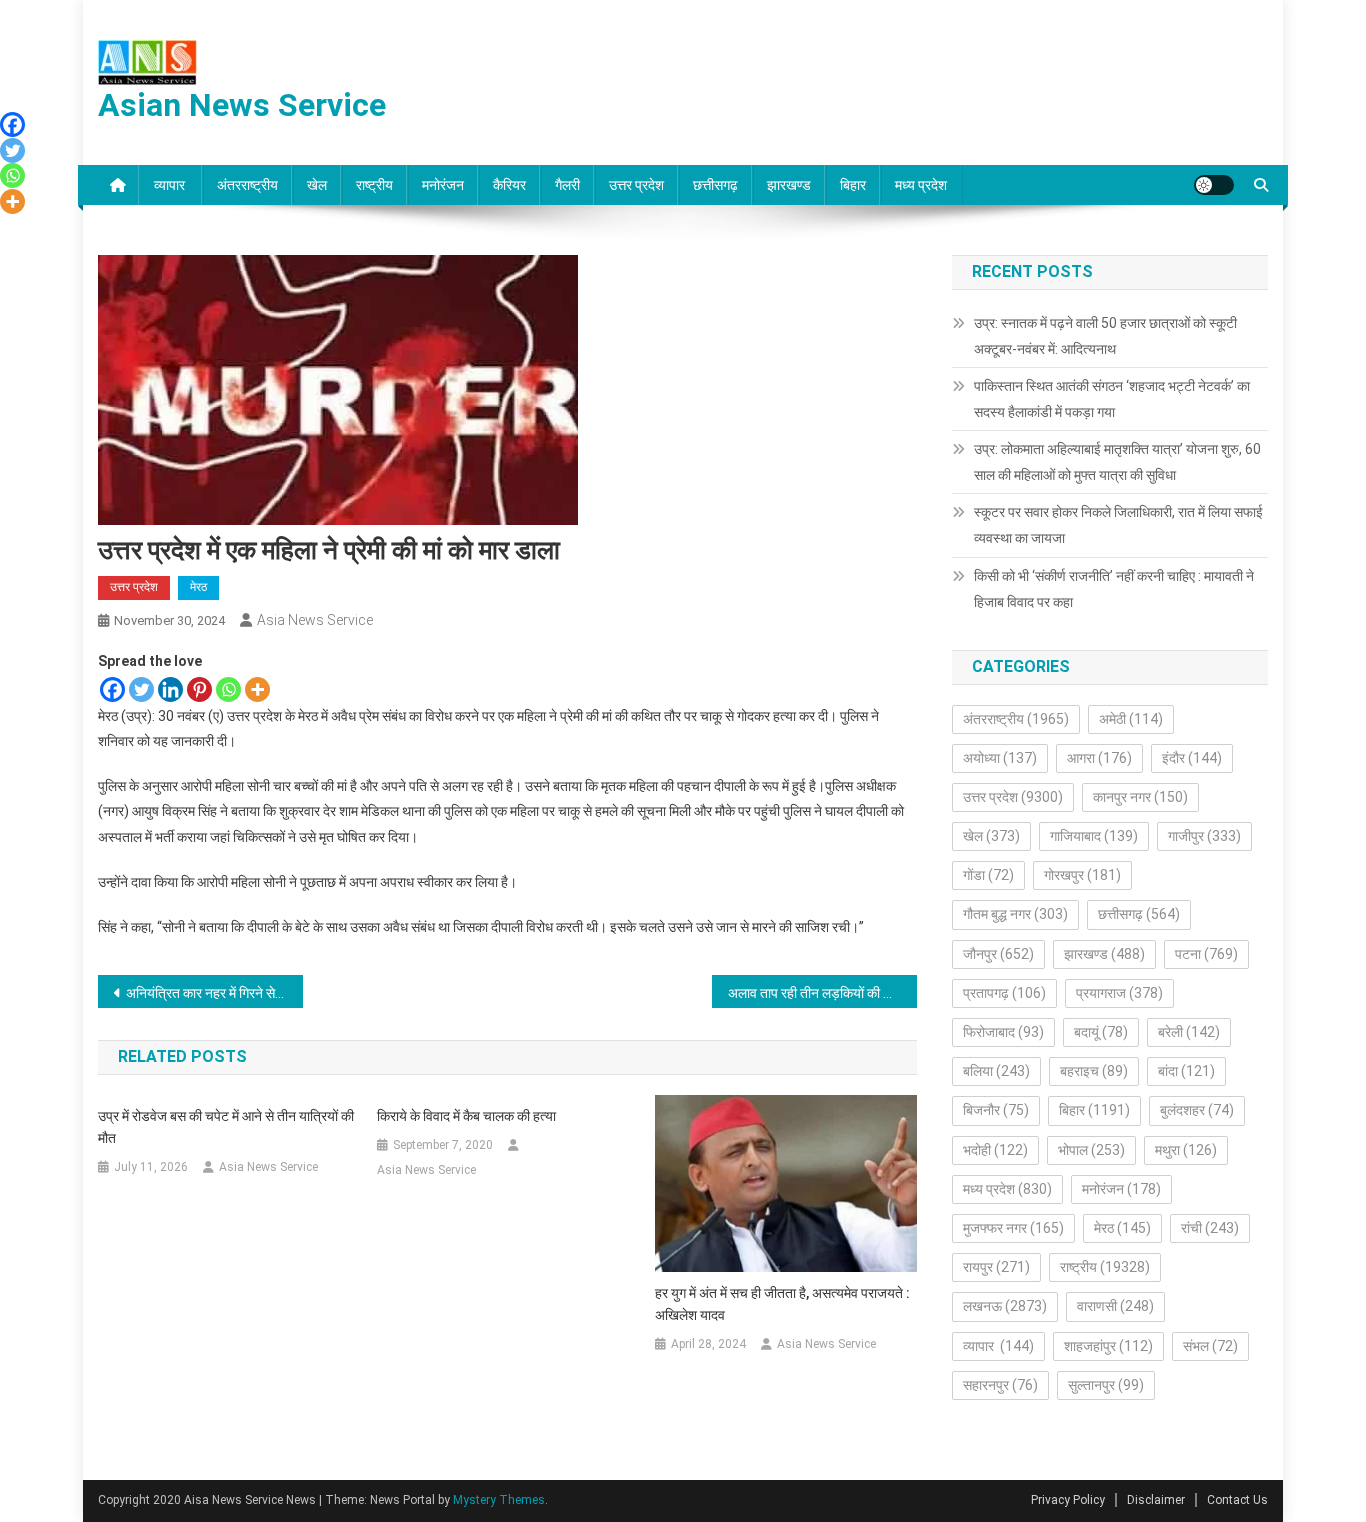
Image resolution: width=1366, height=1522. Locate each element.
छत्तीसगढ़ (715, 185)
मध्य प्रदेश (921, 185)
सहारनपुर (1000, 1385)
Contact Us (1237, 1500)
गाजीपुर (1204, 836)
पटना (1206, 954)
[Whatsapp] (228, 689)
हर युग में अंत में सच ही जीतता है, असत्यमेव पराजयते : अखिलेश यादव (782, 1304)
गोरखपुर (1082, 875)
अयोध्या (1000, 758)
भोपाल (1091, 1150)
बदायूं (1101, 1032)
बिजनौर (996, 1110)
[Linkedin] (170, 689)
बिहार (853, 185)
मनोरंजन (443, 185)
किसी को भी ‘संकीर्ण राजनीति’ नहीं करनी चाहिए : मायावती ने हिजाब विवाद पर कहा (1114, 589)
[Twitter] (141, 689)
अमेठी (1131, 719)
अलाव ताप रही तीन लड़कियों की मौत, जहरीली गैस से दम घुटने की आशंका (822, 993)
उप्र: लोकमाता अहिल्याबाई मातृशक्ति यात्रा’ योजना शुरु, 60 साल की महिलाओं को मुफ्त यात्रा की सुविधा (1117, 462)
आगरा (1099, 758)
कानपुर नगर (1140, 797)
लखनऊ (1005, 1306)
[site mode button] (1214, 185)
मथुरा (1186, 1150)
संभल (1210, 1346)
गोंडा (988, 875)
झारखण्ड (789, 185)
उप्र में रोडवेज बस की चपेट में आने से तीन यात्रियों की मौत (226, 1127)
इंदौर (1192, 758)
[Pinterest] (199, 689)
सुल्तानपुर (1106, 1385)
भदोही (995, 1150)
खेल (317, 185)
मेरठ (198, 587)
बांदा (1186, 1071)
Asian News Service (242, 105)
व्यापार (171, 185)
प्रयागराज (1119, 993)
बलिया (996, 1071)
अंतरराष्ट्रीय (247, 185)
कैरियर (509, 185)
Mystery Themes (499, 1500)
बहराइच (1094, 1071)
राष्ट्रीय (374, 185)
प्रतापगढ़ (1004, 993)
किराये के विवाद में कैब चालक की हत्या (466, 1116)
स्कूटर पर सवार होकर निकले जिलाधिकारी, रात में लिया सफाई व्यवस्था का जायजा (1118, 525)
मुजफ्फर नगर (1013, 1228)
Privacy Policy (1068, 1500)
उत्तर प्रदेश (636, 185)
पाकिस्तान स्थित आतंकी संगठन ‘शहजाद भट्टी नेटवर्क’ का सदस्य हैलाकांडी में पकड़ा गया (1112, 399)
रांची (1210, 1228)
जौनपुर (998, 954)
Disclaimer (1156, 1500)
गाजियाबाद (1094, 836)
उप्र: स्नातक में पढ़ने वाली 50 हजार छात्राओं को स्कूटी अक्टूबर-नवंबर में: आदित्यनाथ (1105, 336)
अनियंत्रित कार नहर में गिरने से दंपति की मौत (214, 993)
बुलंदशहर (1197, 1110)
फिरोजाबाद (1003, 1032)
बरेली (1189, 1032)
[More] (257, 689)
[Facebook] (112, 689)
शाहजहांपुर (1108, 1346)
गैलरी (567, 185)
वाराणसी (1115, 1306)
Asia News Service (315, 620)
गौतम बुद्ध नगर (1015, 914)
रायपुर (996, 1267)
